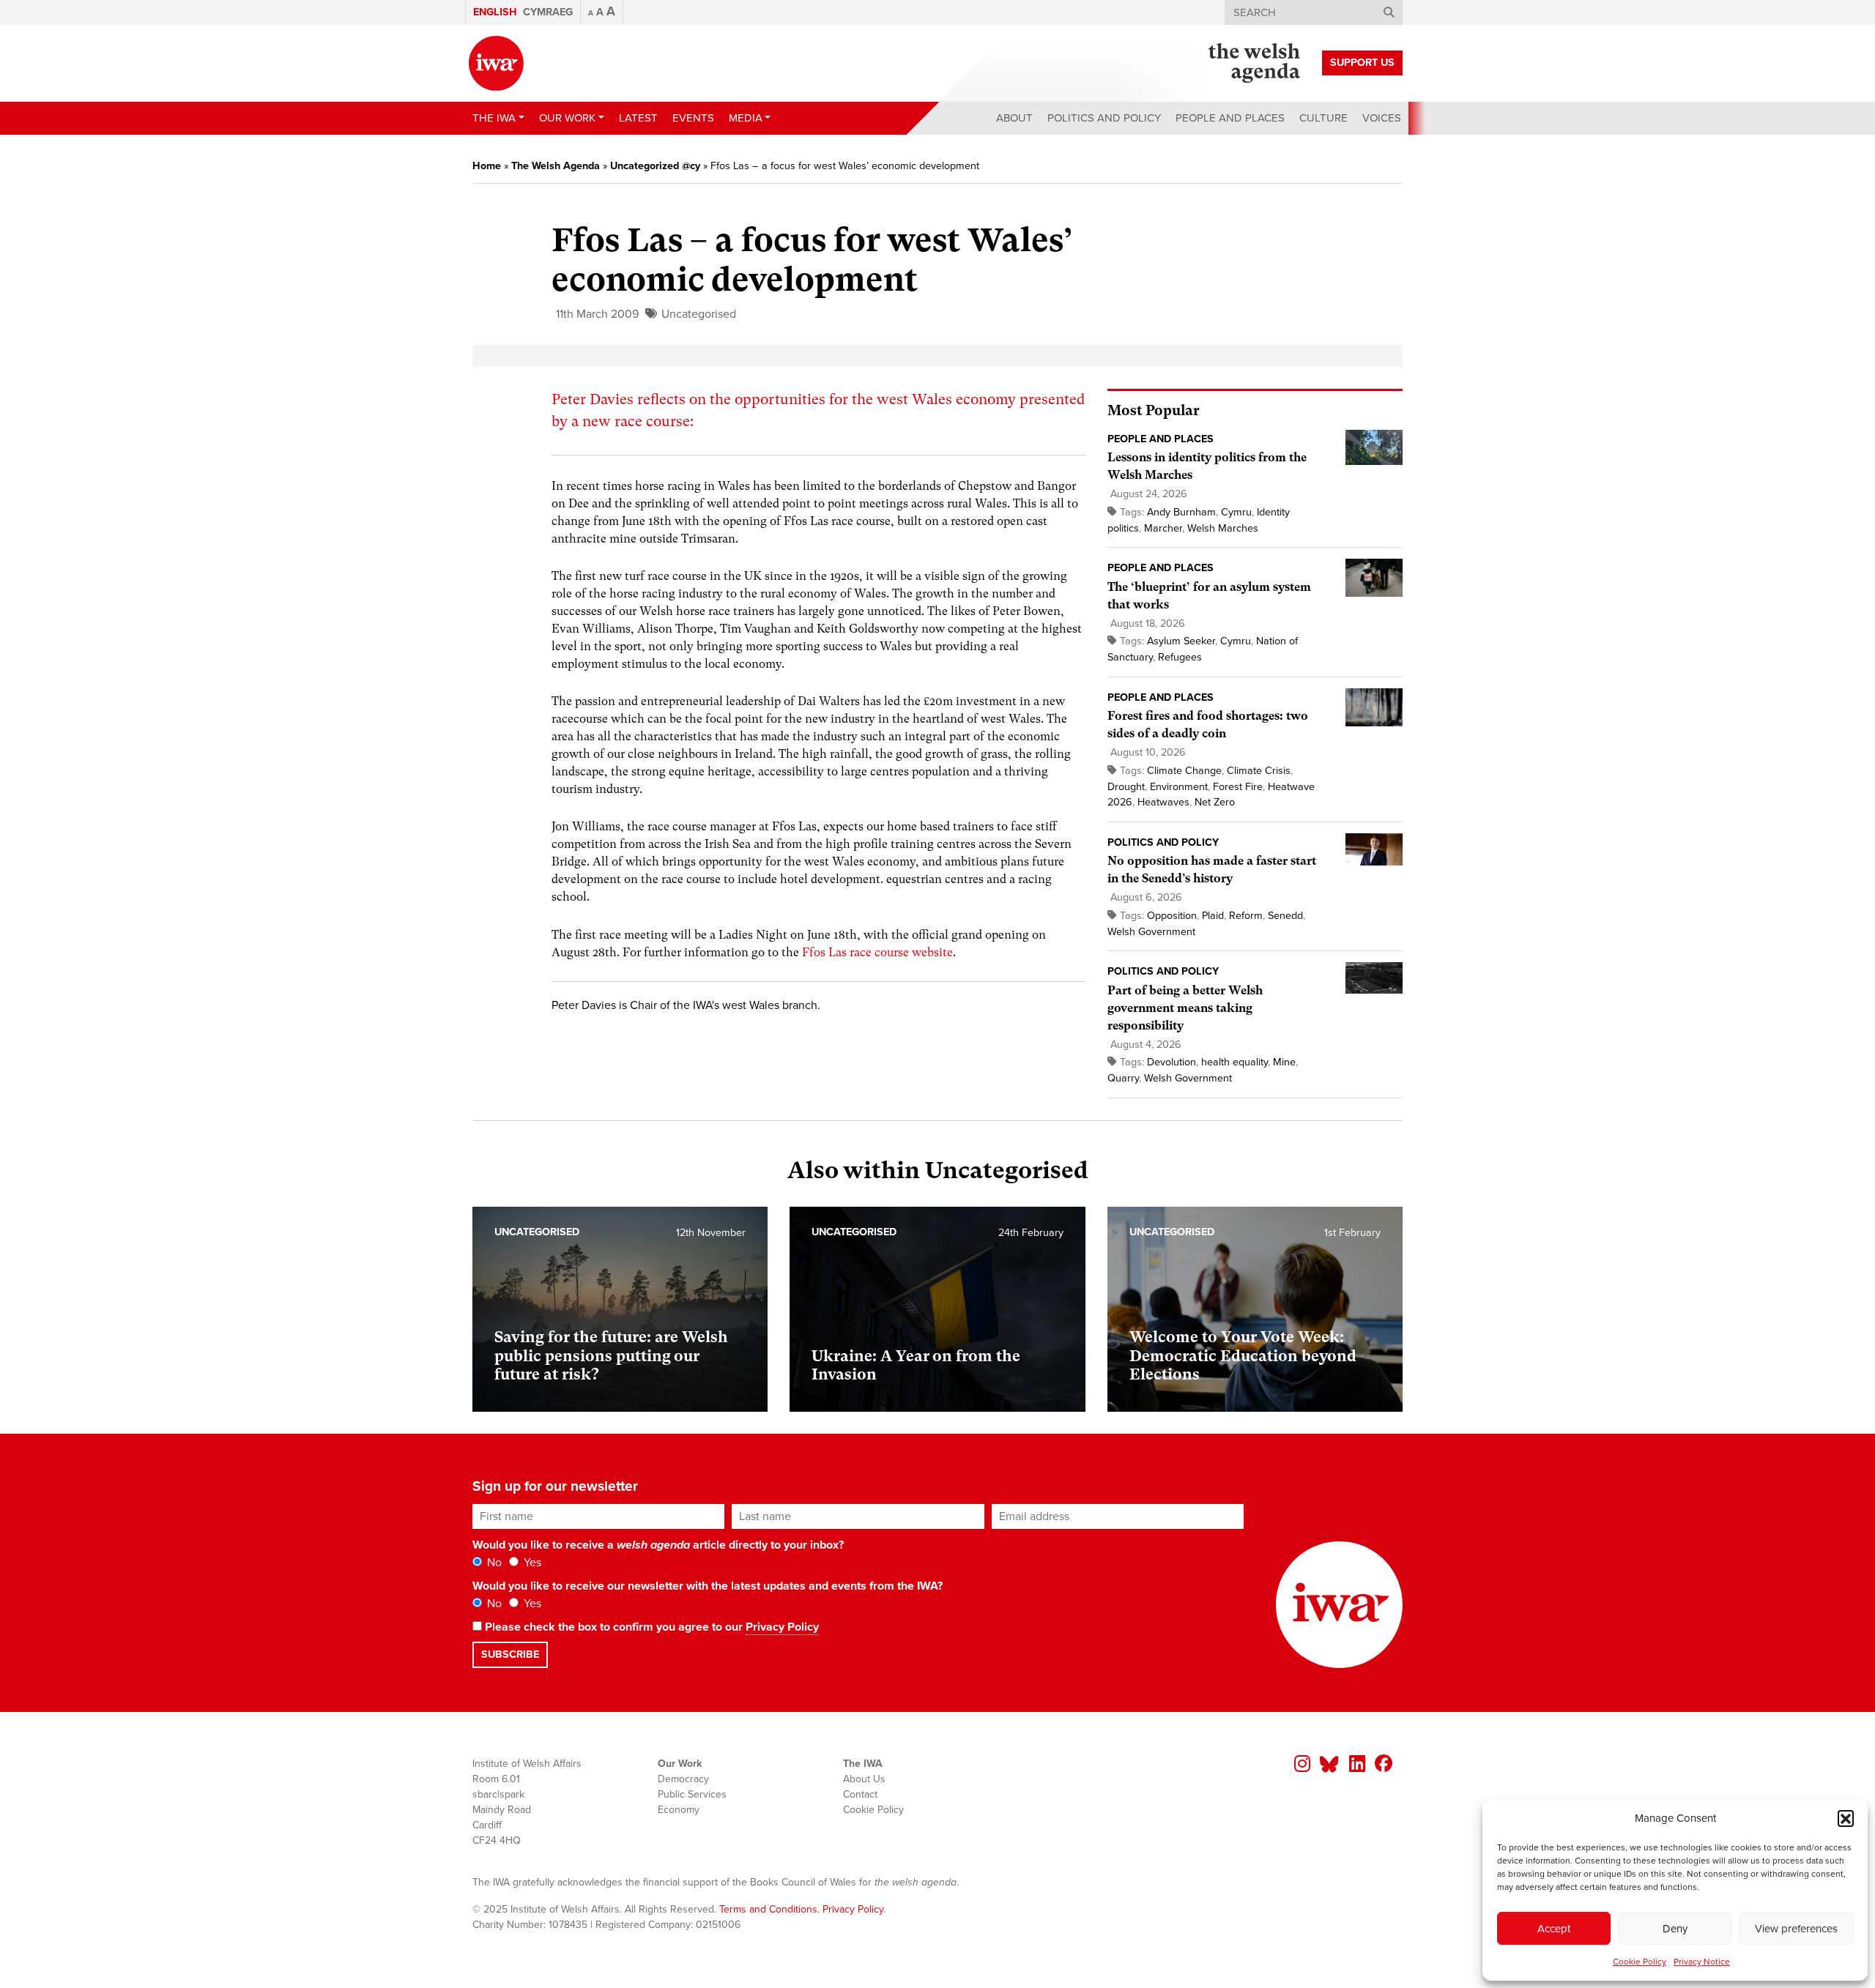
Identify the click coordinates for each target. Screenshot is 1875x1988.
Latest (638, 118)
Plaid (1213, 916)
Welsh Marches (1223, 528)
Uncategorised (699, 314)
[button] (1846, 1818)
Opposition (1172, 916)
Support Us (1362, 63)
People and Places (1230, 118)
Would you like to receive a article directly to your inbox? (658, 1545)
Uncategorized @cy (655, 166)
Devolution (1172, 1062)
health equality (1234, 1062)
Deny (1675, 1929)
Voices (1382, 118)
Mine (1284, 1062)
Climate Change (1184, 771)
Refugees (1180, 657)
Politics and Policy (1104, 118)
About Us (864, 1779)
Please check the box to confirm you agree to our (650, 1627)
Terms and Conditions (768, 1909)
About (1014, 118)
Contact (860, 1794)
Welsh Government (1151, 932)
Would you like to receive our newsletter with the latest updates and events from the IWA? (708, 1586)
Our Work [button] (567, 118)
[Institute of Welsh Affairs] (496, 63)
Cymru (1236, 512)
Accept (1554, 1929)
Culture (1323, 118)
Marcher (1163, 528)
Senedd (1285, 916)
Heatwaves (1163, 802)
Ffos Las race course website (877, 952)
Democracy (683, 1779)
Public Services (692, 1794)
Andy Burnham (1181, 512)
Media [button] (746, 118)
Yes (531, 1563)
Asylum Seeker (1181, 641)
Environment (1179, 787)
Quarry (1123, 1078)
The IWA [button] (494, 118)
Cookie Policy (1640, 1962)
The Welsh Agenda (556, 166)
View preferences (1796, 1929)
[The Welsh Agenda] (1254, 63)
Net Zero (1215, 802)
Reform (1246, 916)
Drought (1126, 787)
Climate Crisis (1259, 771)
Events (693, 118)
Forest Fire (1238, 787)
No (493, 1563)
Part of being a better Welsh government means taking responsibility (1185, 1008)
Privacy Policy (782, 1627)
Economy (679, 1810)
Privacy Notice (1702, 1962)
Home (487, 166)
